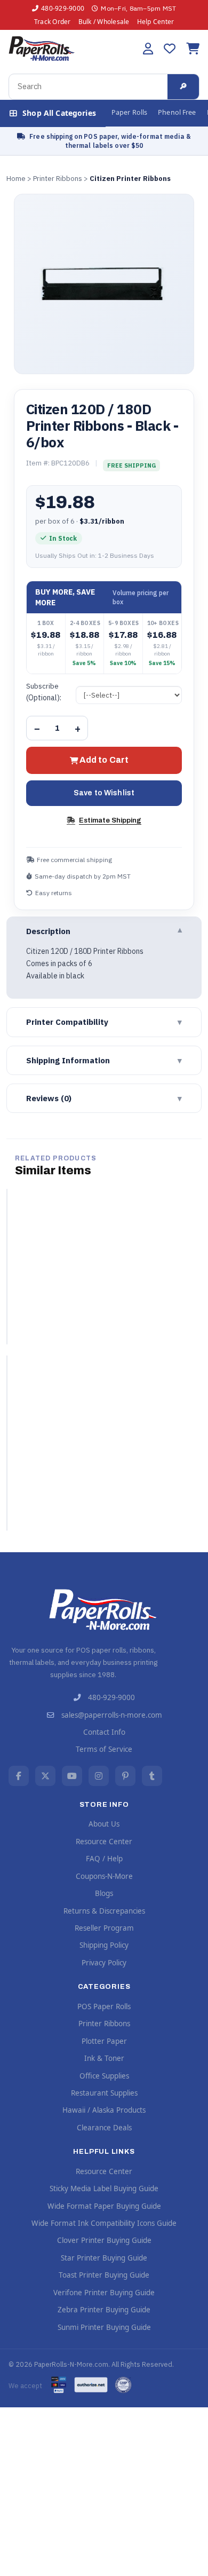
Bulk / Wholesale (104, 22)
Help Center (156, 22)
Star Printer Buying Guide (104, 2258)
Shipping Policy (104, 1945)
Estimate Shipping (110, 820)
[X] (45, 1776)
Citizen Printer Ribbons (130, 179)
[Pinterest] (125, 1776)
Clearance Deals (104, 2128)
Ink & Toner (104, 2058)
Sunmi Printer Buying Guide (104, 2327)
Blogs (104, 1893)
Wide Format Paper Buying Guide (104, 2206)
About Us (104, 1824)
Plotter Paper (104, 2041)
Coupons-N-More (104, 1876)
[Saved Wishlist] (170, 49)
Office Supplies (104, 2076)
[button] (148, 49)
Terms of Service (104, 1749)
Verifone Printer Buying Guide (104, 2293)
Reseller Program (104, 1928)
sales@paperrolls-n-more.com (112, 1715)
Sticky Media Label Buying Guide (104, 2188)
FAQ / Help (104, 1859)
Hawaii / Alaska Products (104, 2110)
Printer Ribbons (58, 179)
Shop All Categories (59, 113)
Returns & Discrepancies (104, 1911)
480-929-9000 (63, 8)
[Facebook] (19, 1776)
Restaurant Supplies (104, 2093)
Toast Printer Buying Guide (104, 2275)
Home (16, 179)
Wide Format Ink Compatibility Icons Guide (104, 2223)
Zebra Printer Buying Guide (104, 2310)
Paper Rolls (129, 112)
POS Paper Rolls (104, 2006)
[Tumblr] (152, 1776)
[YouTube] (72, 1776)
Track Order (53, 22)
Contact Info (104, 1732)
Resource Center (104, 1842)
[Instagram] (99, 1776)
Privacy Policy (104, 1963)
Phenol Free (177, 112)
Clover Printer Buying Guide (104, 2240)
